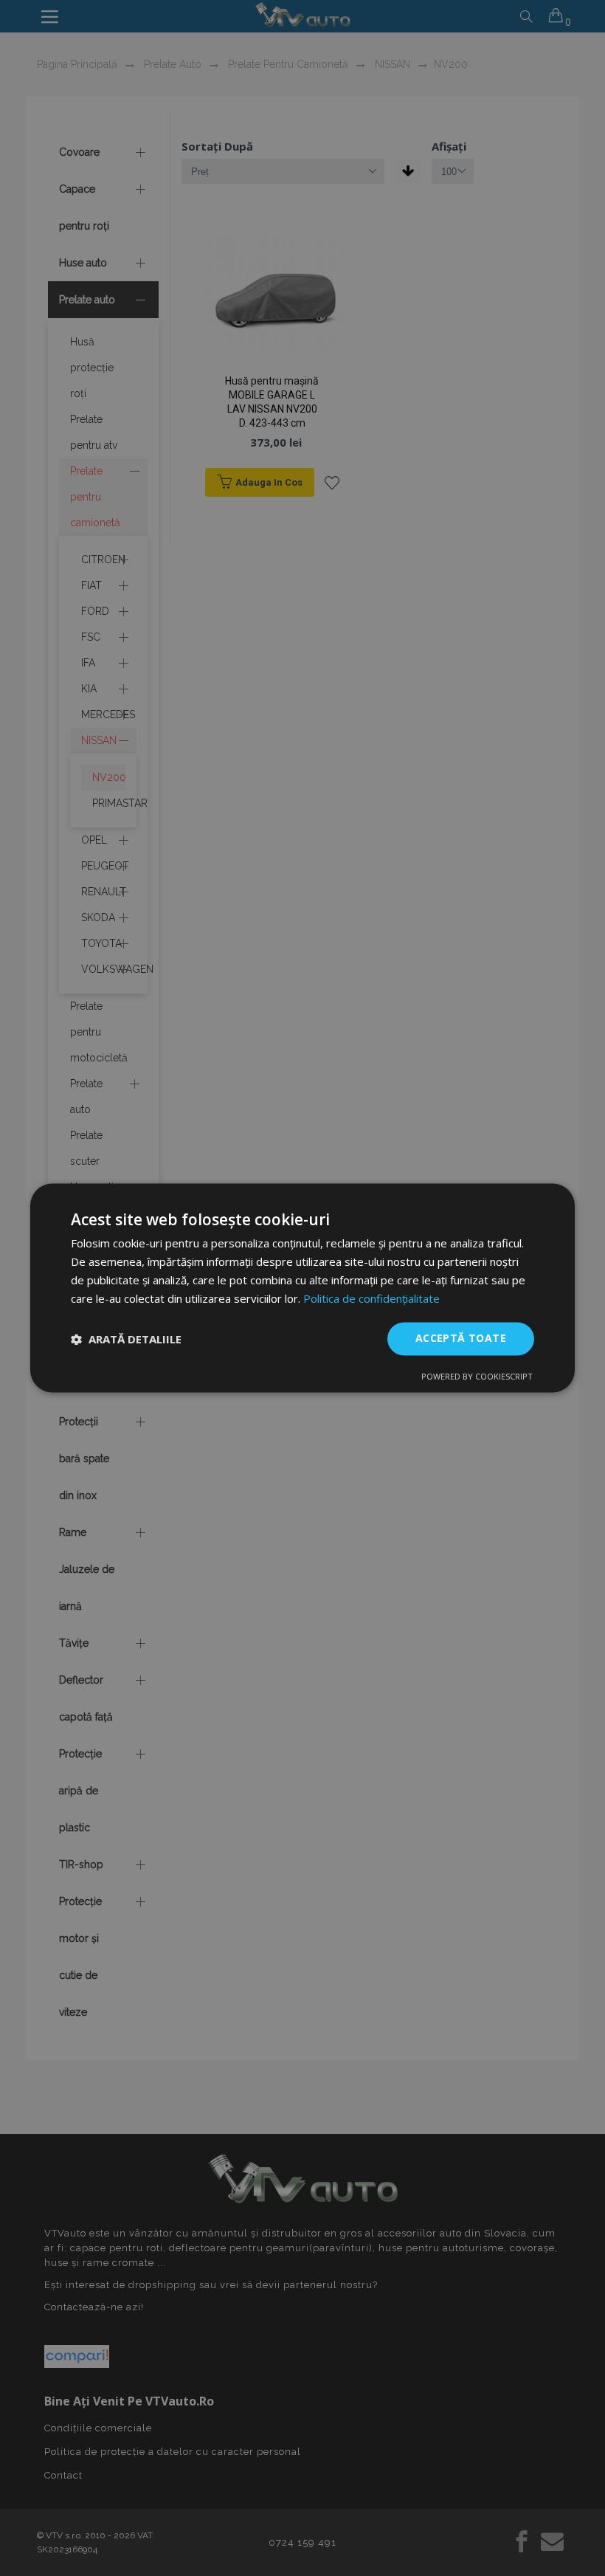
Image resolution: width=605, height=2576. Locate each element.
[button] (126, 1339)
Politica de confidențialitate (371, 1298)
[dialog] (302, 1288)
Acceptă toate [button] (461, 1339)
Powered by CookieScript (477, 1377)
